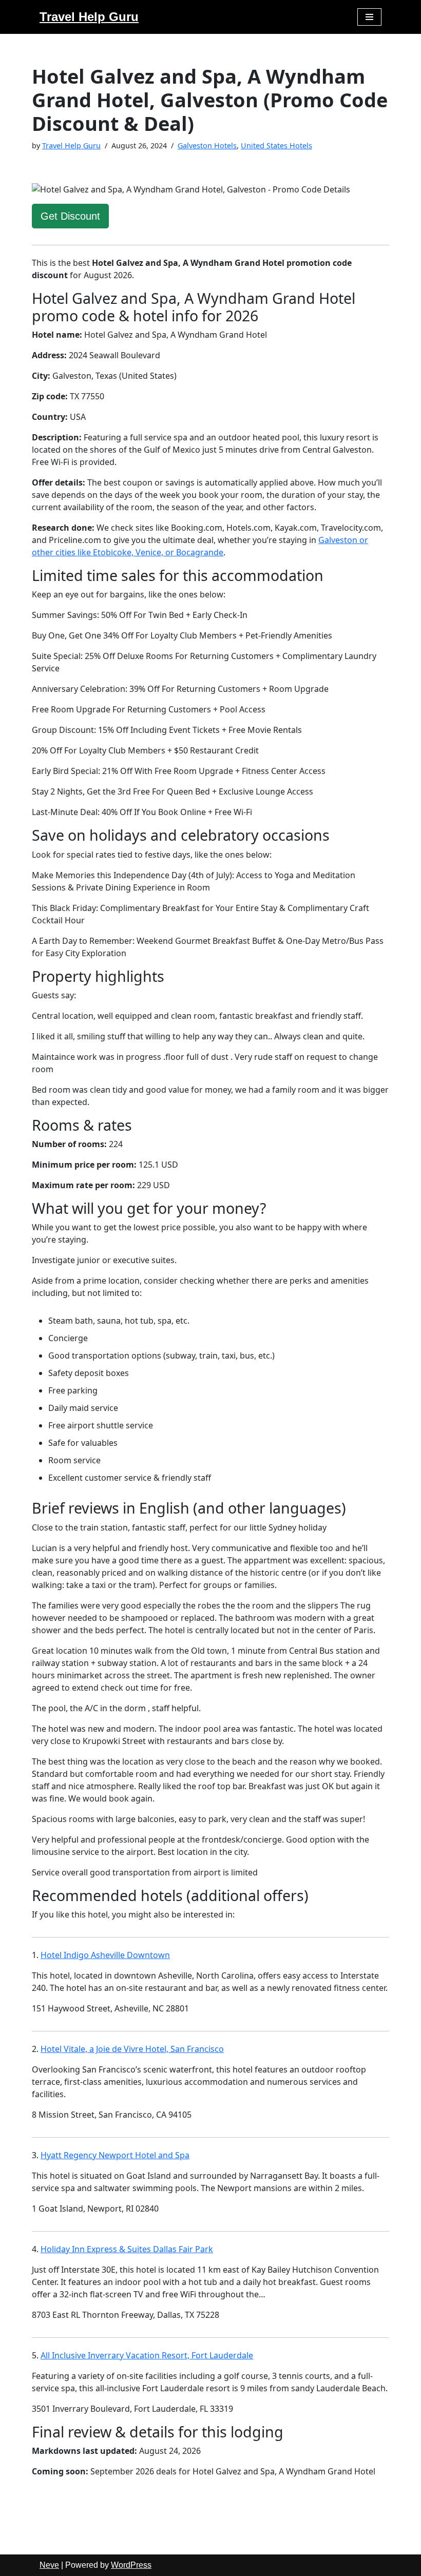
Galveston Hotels (207, 146)
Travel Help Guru (71, 146)
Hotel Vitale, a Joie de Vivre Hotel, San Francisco (132, 2049)
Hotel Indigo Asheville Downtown (105, 1955)
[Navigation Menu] (369, 17)
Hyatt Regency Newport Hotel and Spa (115, 2155)
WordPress (131, 2565)
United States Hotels (276, 146)
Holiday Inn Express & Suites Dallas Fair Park (127, 2249)
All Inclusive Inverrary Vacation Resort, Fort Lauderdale (147, 2355)
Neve (49, 2565)
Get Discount (70, 216)
